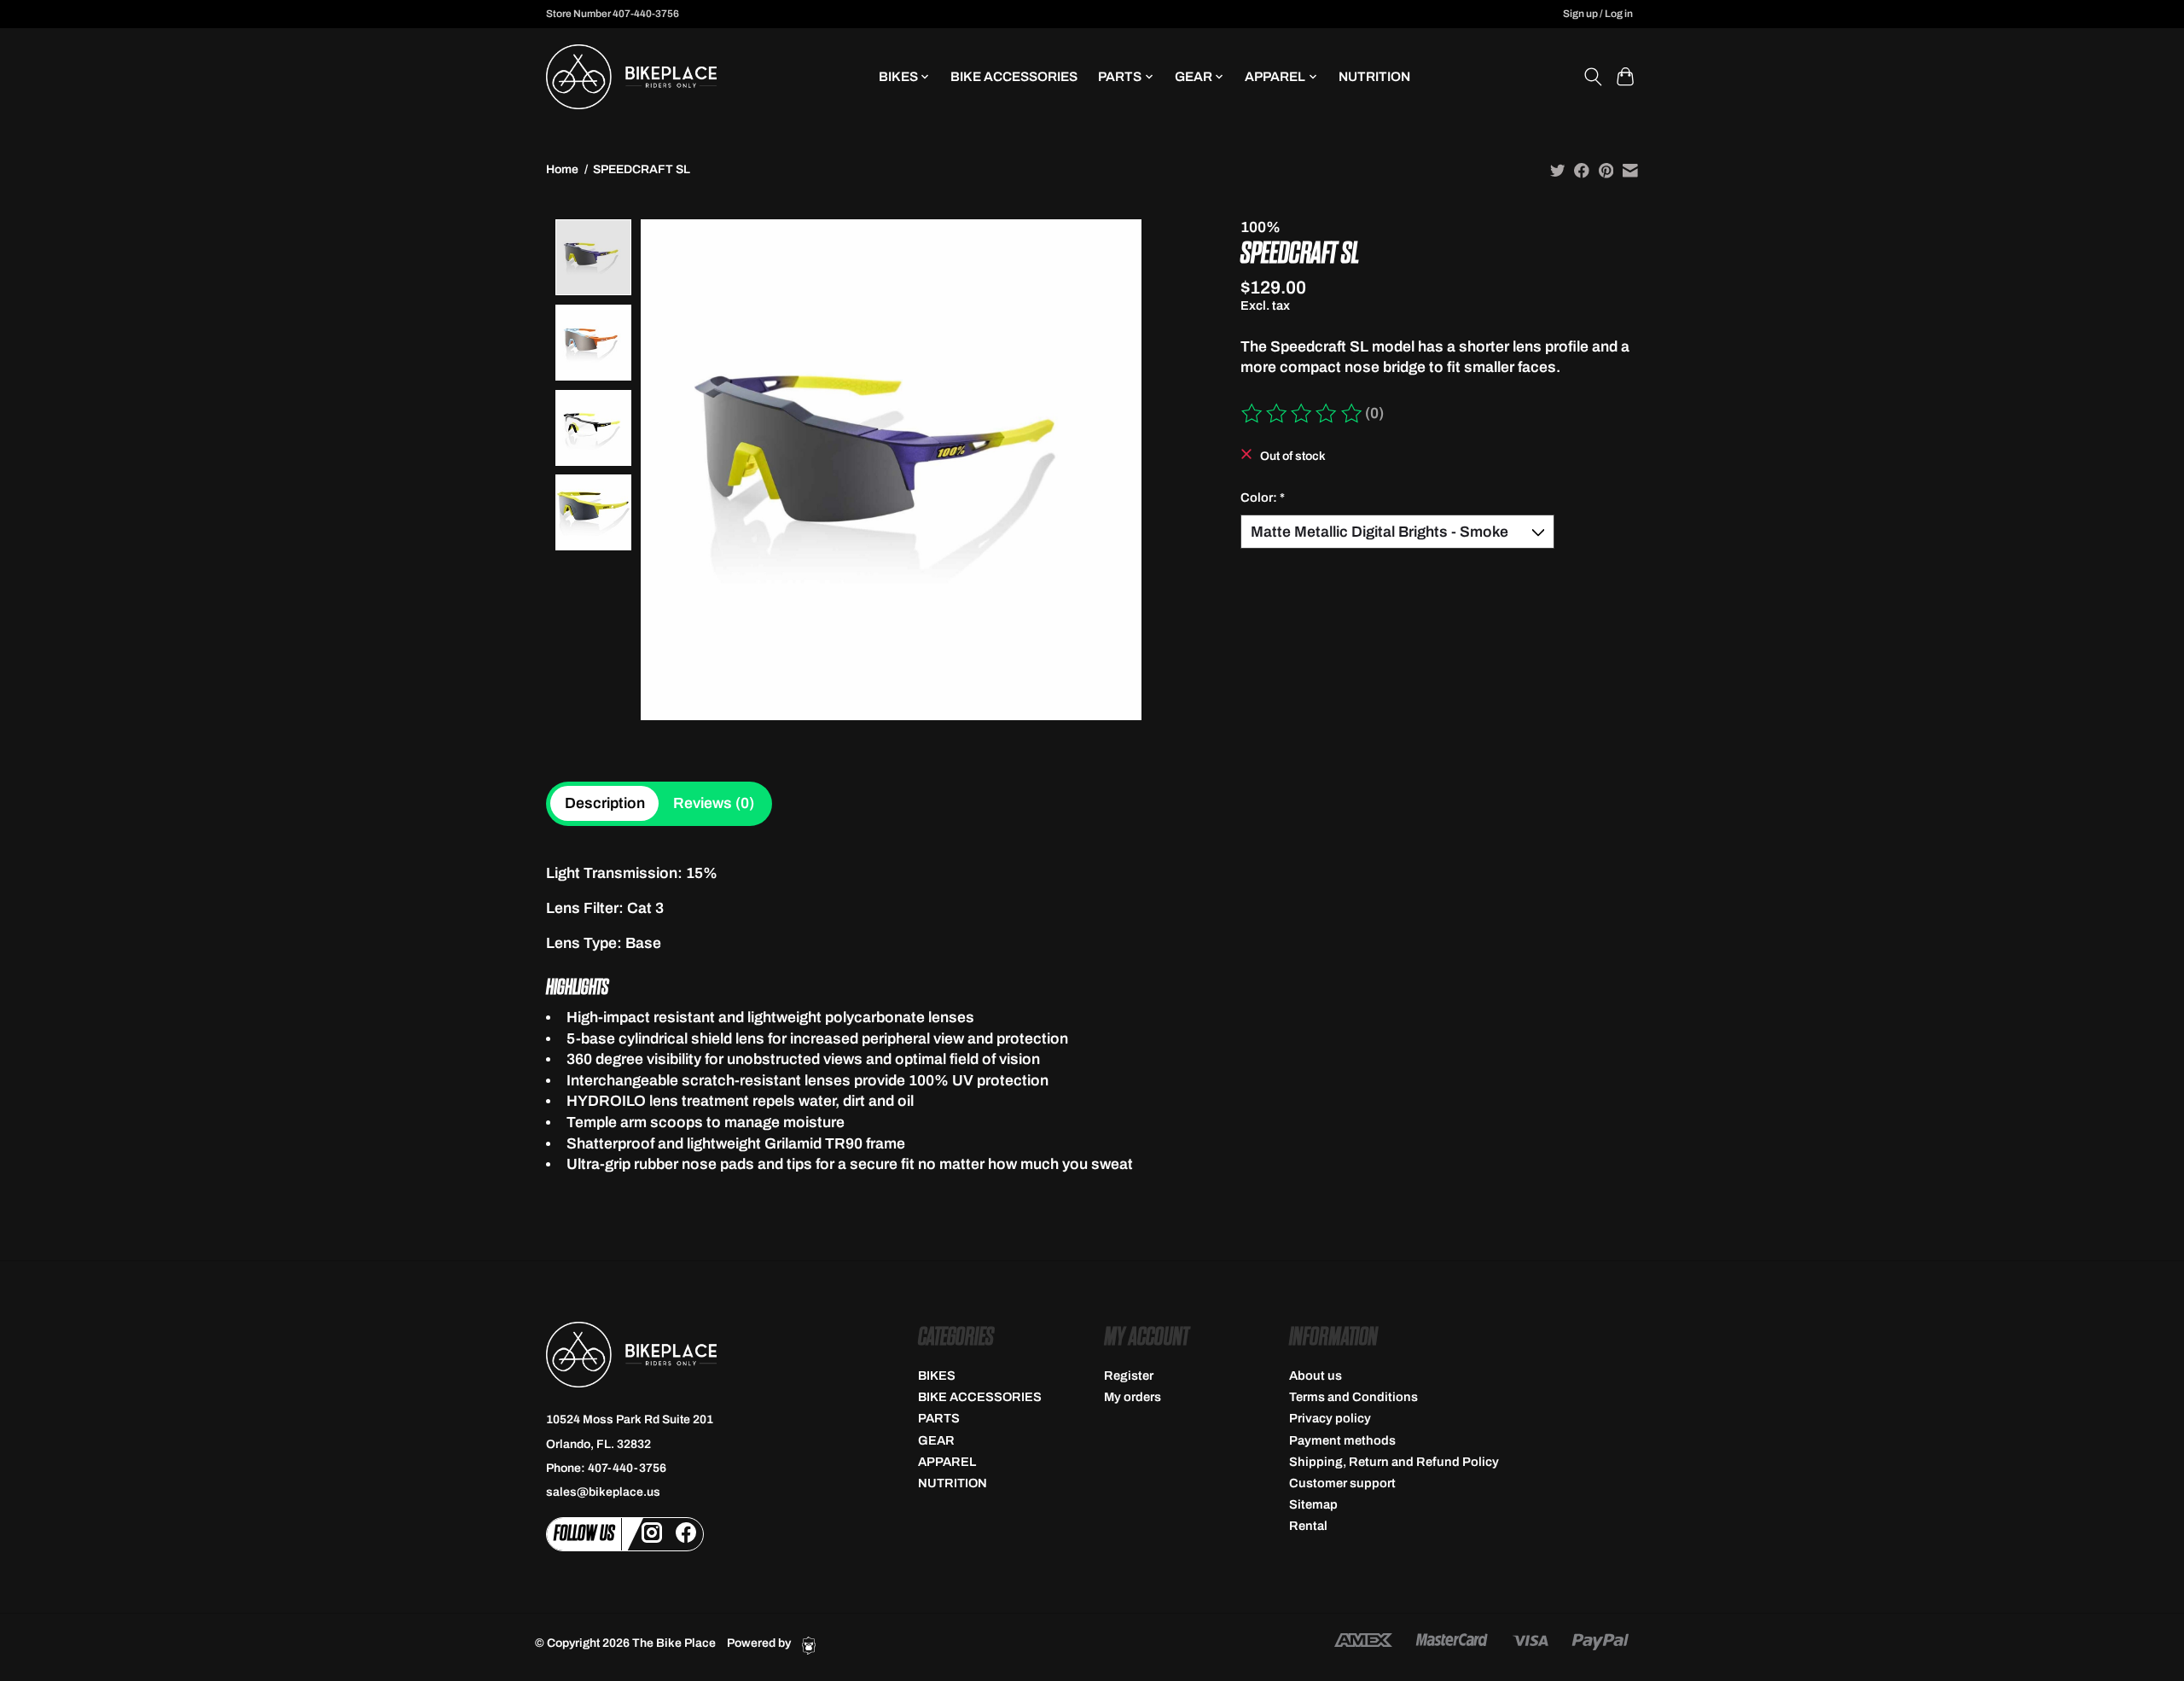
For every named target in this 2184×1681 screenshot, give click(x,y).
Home (562, 169)
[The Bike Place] (631, 77)
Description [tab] (605, 803)
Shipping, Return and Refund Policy (1394, 1462)
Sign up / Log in (1598, 14)
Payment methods (1342, 1440)
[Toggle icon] (1592, 77)
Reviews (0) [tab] (714, 803)
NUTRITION (1374, 76)
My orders (1133, 1397)
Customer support (1342, 1483)
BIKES (937, 1376)
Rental (1308, 1526)
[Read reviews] (1303, 414)
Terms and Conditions (1353, 1397)
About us (1316, 1376)
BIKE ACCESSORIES (1014, 76)
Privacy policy (1330, 1418)
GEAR (936, 1440)
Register (1129, 1376)
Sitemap (1313, 1504)
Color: (1263, 497)
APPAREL (947, 1462)
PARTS (939, 1418)
